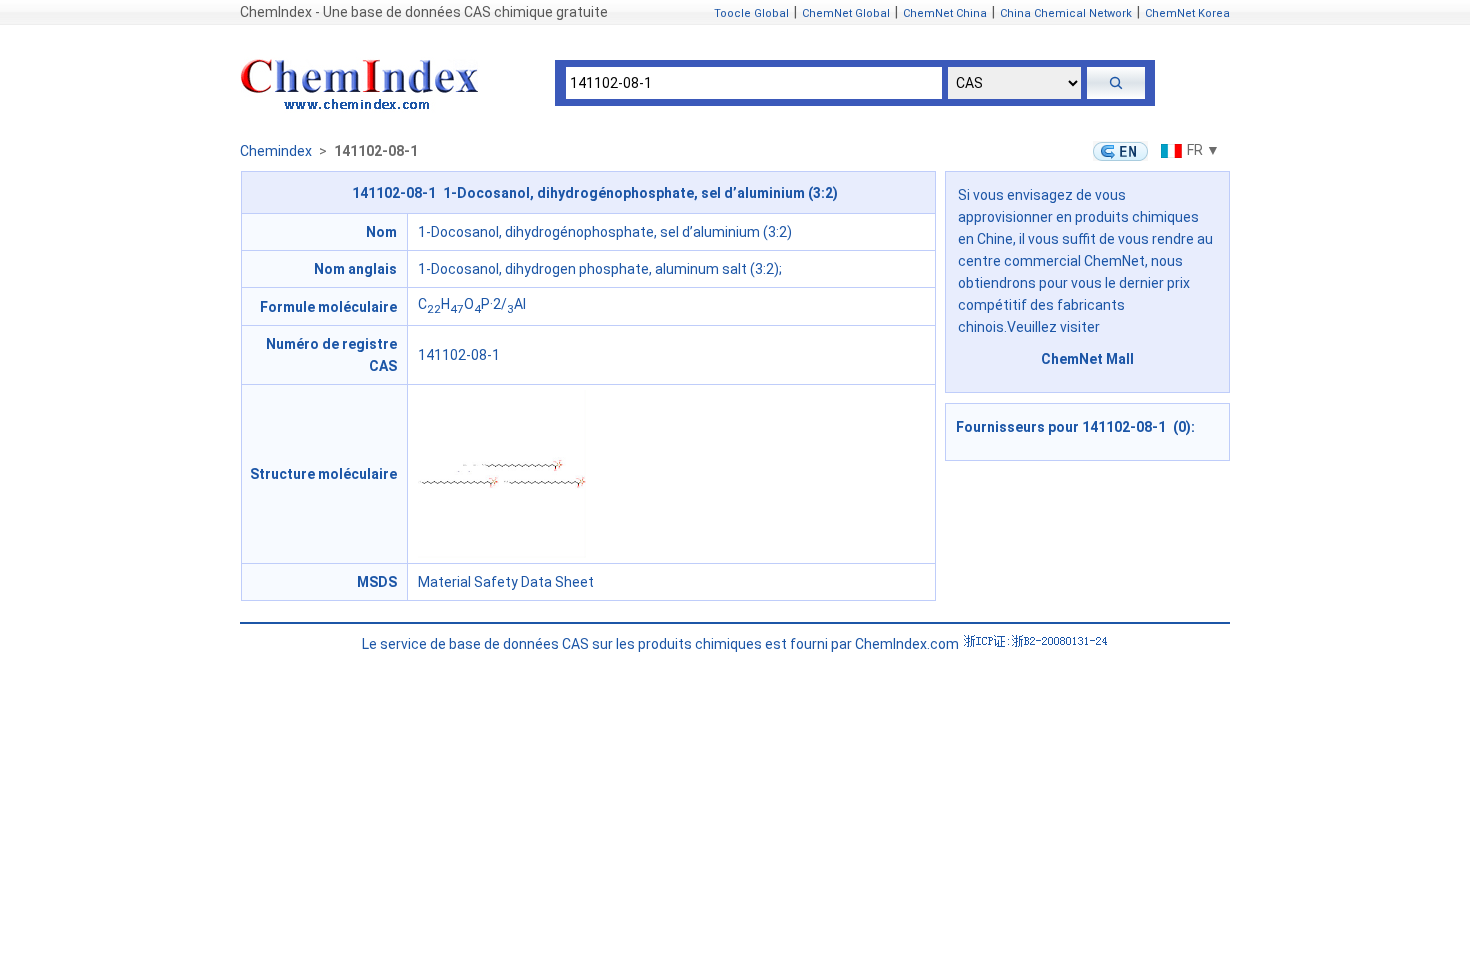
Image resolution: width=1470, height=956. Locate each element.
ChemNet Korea (1187, 13)
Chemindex (276, 151)
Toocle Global (751, 13)
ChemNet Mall (1087, 359)
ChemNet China (945, 13)
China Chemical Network (1066, 13)
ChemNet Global (846, 13)
